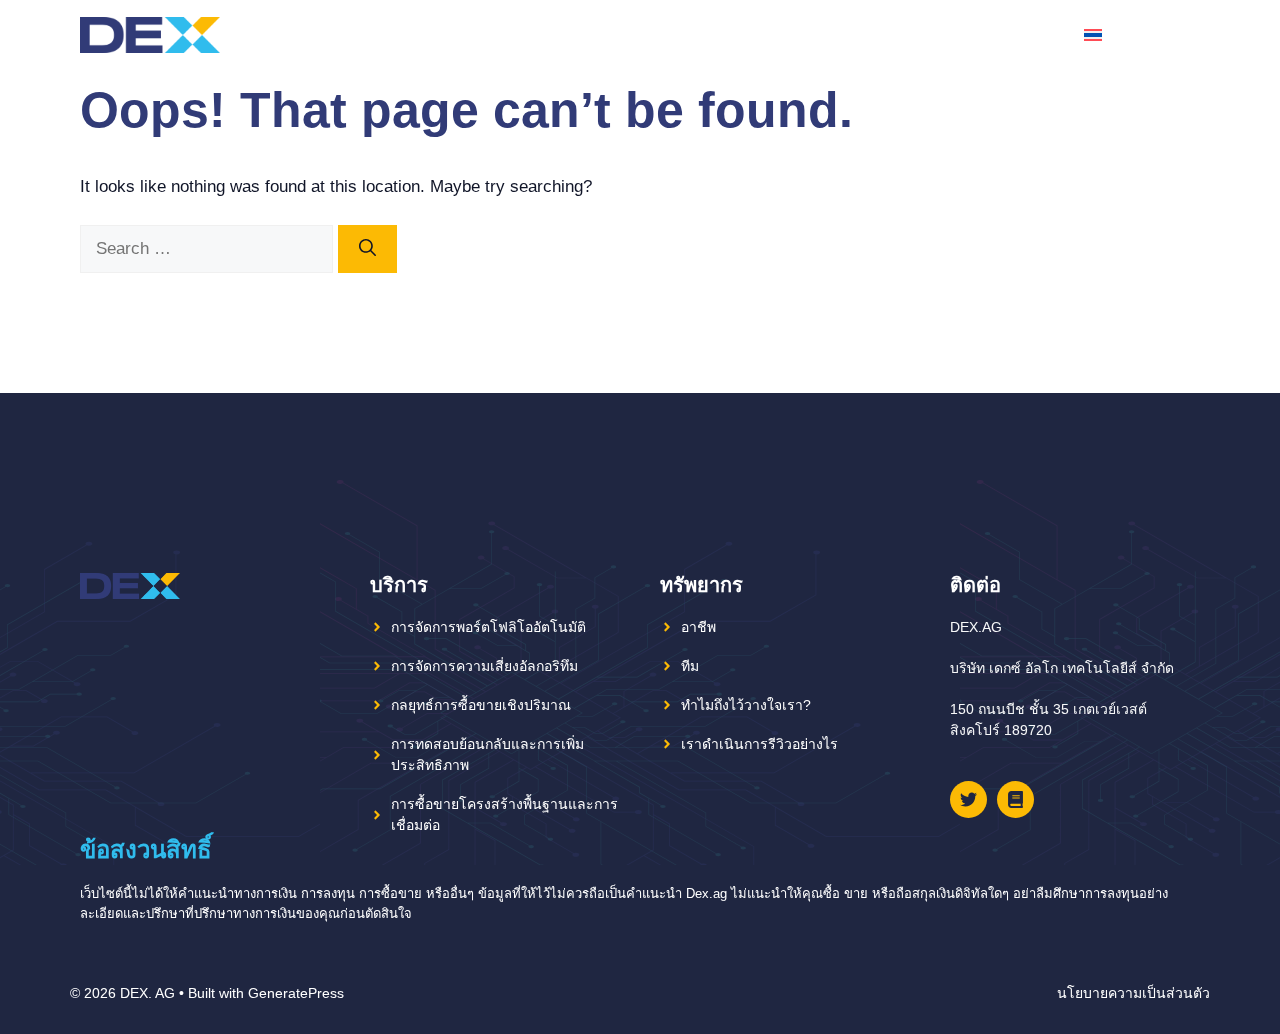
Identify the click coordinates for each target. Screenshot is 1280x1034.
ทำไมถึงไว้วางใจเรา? (746, 705)
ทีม (938, 34)
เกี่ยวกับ (885, 34)
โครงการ (788, 34)
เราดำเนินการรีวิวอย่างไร (759, 744)
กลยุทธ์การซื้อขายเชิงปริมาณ (481, 705)
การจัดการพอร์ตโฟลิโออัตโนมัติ (488, 627)
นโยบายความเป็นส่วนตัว (1133, 993)
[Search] (367, 249)
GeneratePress (296, 993)
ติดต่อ (1046, 34)
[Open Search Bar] (1183, 35)
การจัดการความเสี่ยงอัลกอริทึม (484, 666)
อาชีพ (698, 627)
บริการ (987, 34)
